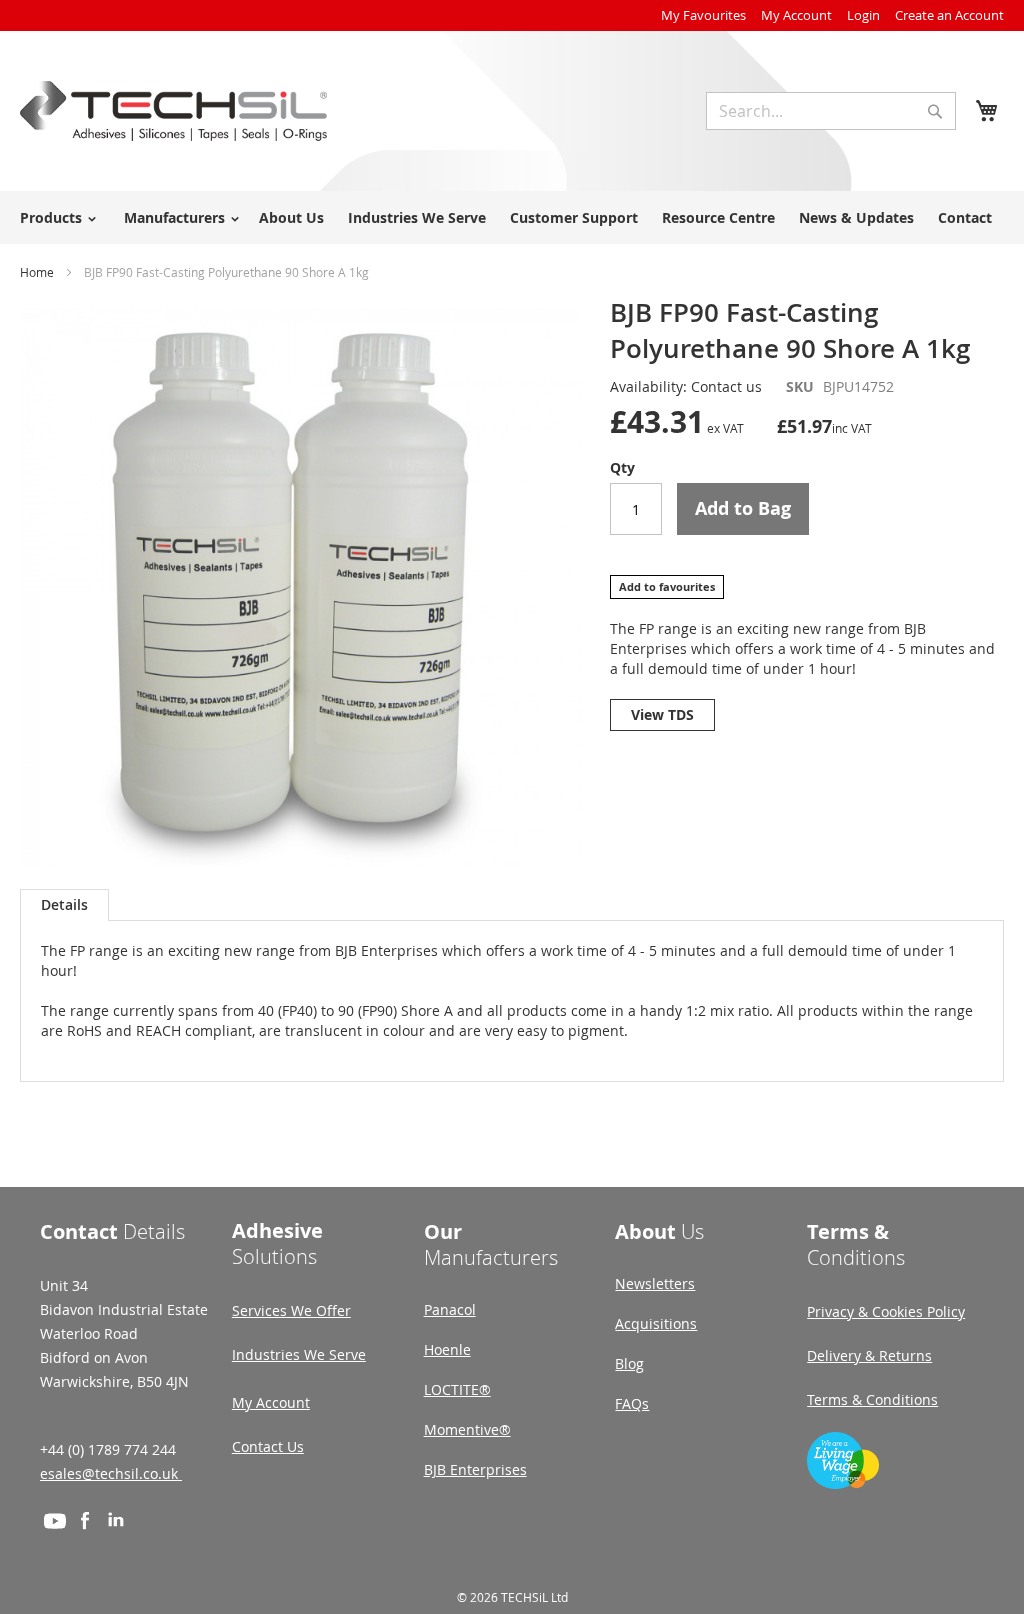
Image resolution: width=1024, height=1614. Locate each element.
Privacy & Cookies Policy (886, 1311)
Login (863, 15)
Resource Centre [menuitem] (718, 217)
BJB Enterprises (475, 1469)
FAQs (632, 1403)
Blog (629, 1363)
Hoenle (447, 1349)
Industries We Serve (299, 1354)
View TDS (662, 714)
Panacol (450, 1309)
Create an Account (949, 15)
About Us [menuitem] (291, 217)
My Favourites (703, 15)
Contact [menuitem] (965, 217)
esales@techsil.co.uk (111, 1473)
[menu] (512, 217)
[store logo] (173, 111)
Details (64, 904)
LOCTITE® (457, 1389)
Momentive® (467, 1429)
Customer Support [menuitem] (574, 217)
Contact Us (268, 1446)
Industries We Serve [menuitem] (417, 217)
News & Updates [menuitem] (856, 217)
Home (37, 272)
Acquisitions (656, 1323)
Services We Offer (291, 1310)
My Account (796, 15)
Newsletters (655, 1283)
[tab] (64, 905)
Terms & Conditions (872, 1399)
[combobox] (831, 111)
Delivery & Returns (869, 1355)
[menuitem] (55, 217)
